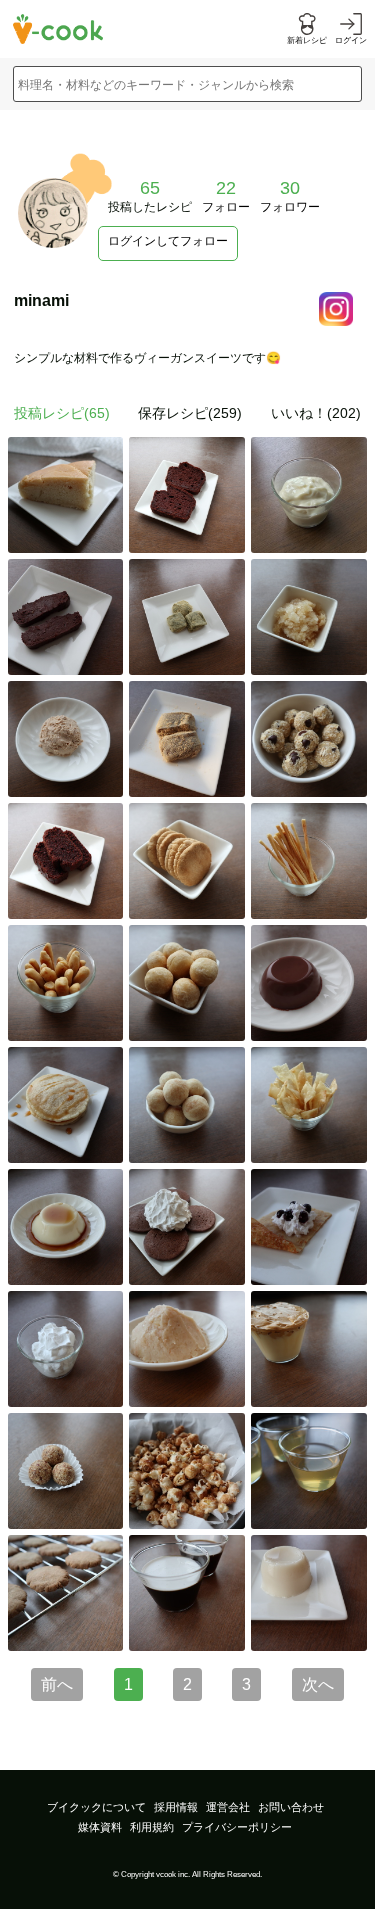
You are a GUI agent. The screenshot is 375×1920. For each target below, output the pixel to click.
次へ (318, 1684)
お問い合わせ (291, 1807)
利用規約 (152, 1827)
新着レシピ (307, 40)
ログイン (351, 40)
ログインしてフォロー (168, 241)
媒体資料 (100, 1827)
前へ (57, 1684)
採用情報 (176, 1807)
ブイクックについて (96, 1807)
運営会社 (228, 1807)
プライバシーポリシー (237, 1827)
